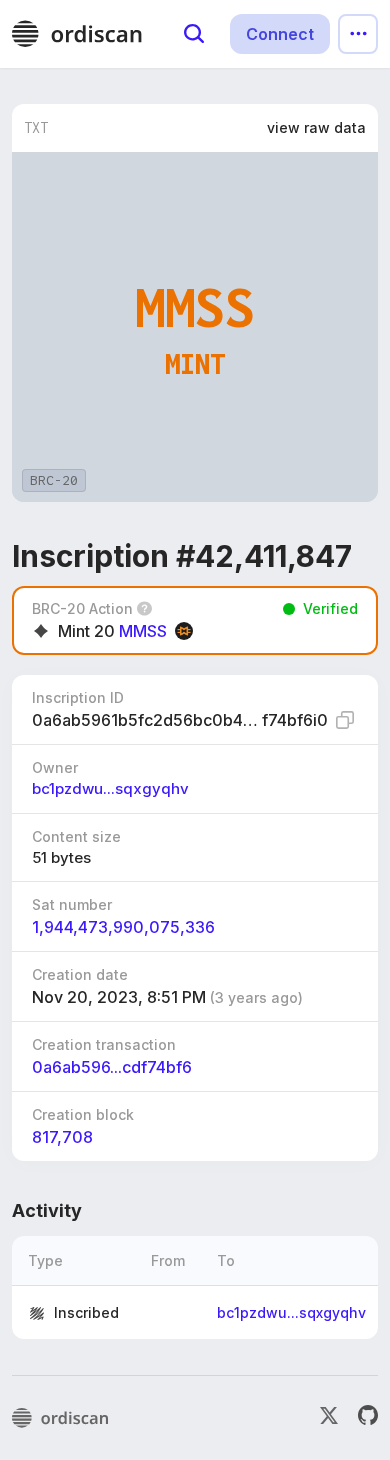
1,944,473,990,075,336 (123, 927)
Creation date (80, 974)
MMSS (143, 631)
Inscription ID (78, 697)
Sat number (72, 904)
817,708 (62, 1137)
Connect (280, 34)
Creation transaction (104, 1044)
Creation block (83, 1114)
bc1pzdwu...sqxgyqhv (110, 788)
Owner (55, 767)
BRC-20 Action (82, 608)
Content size (76, 836)
